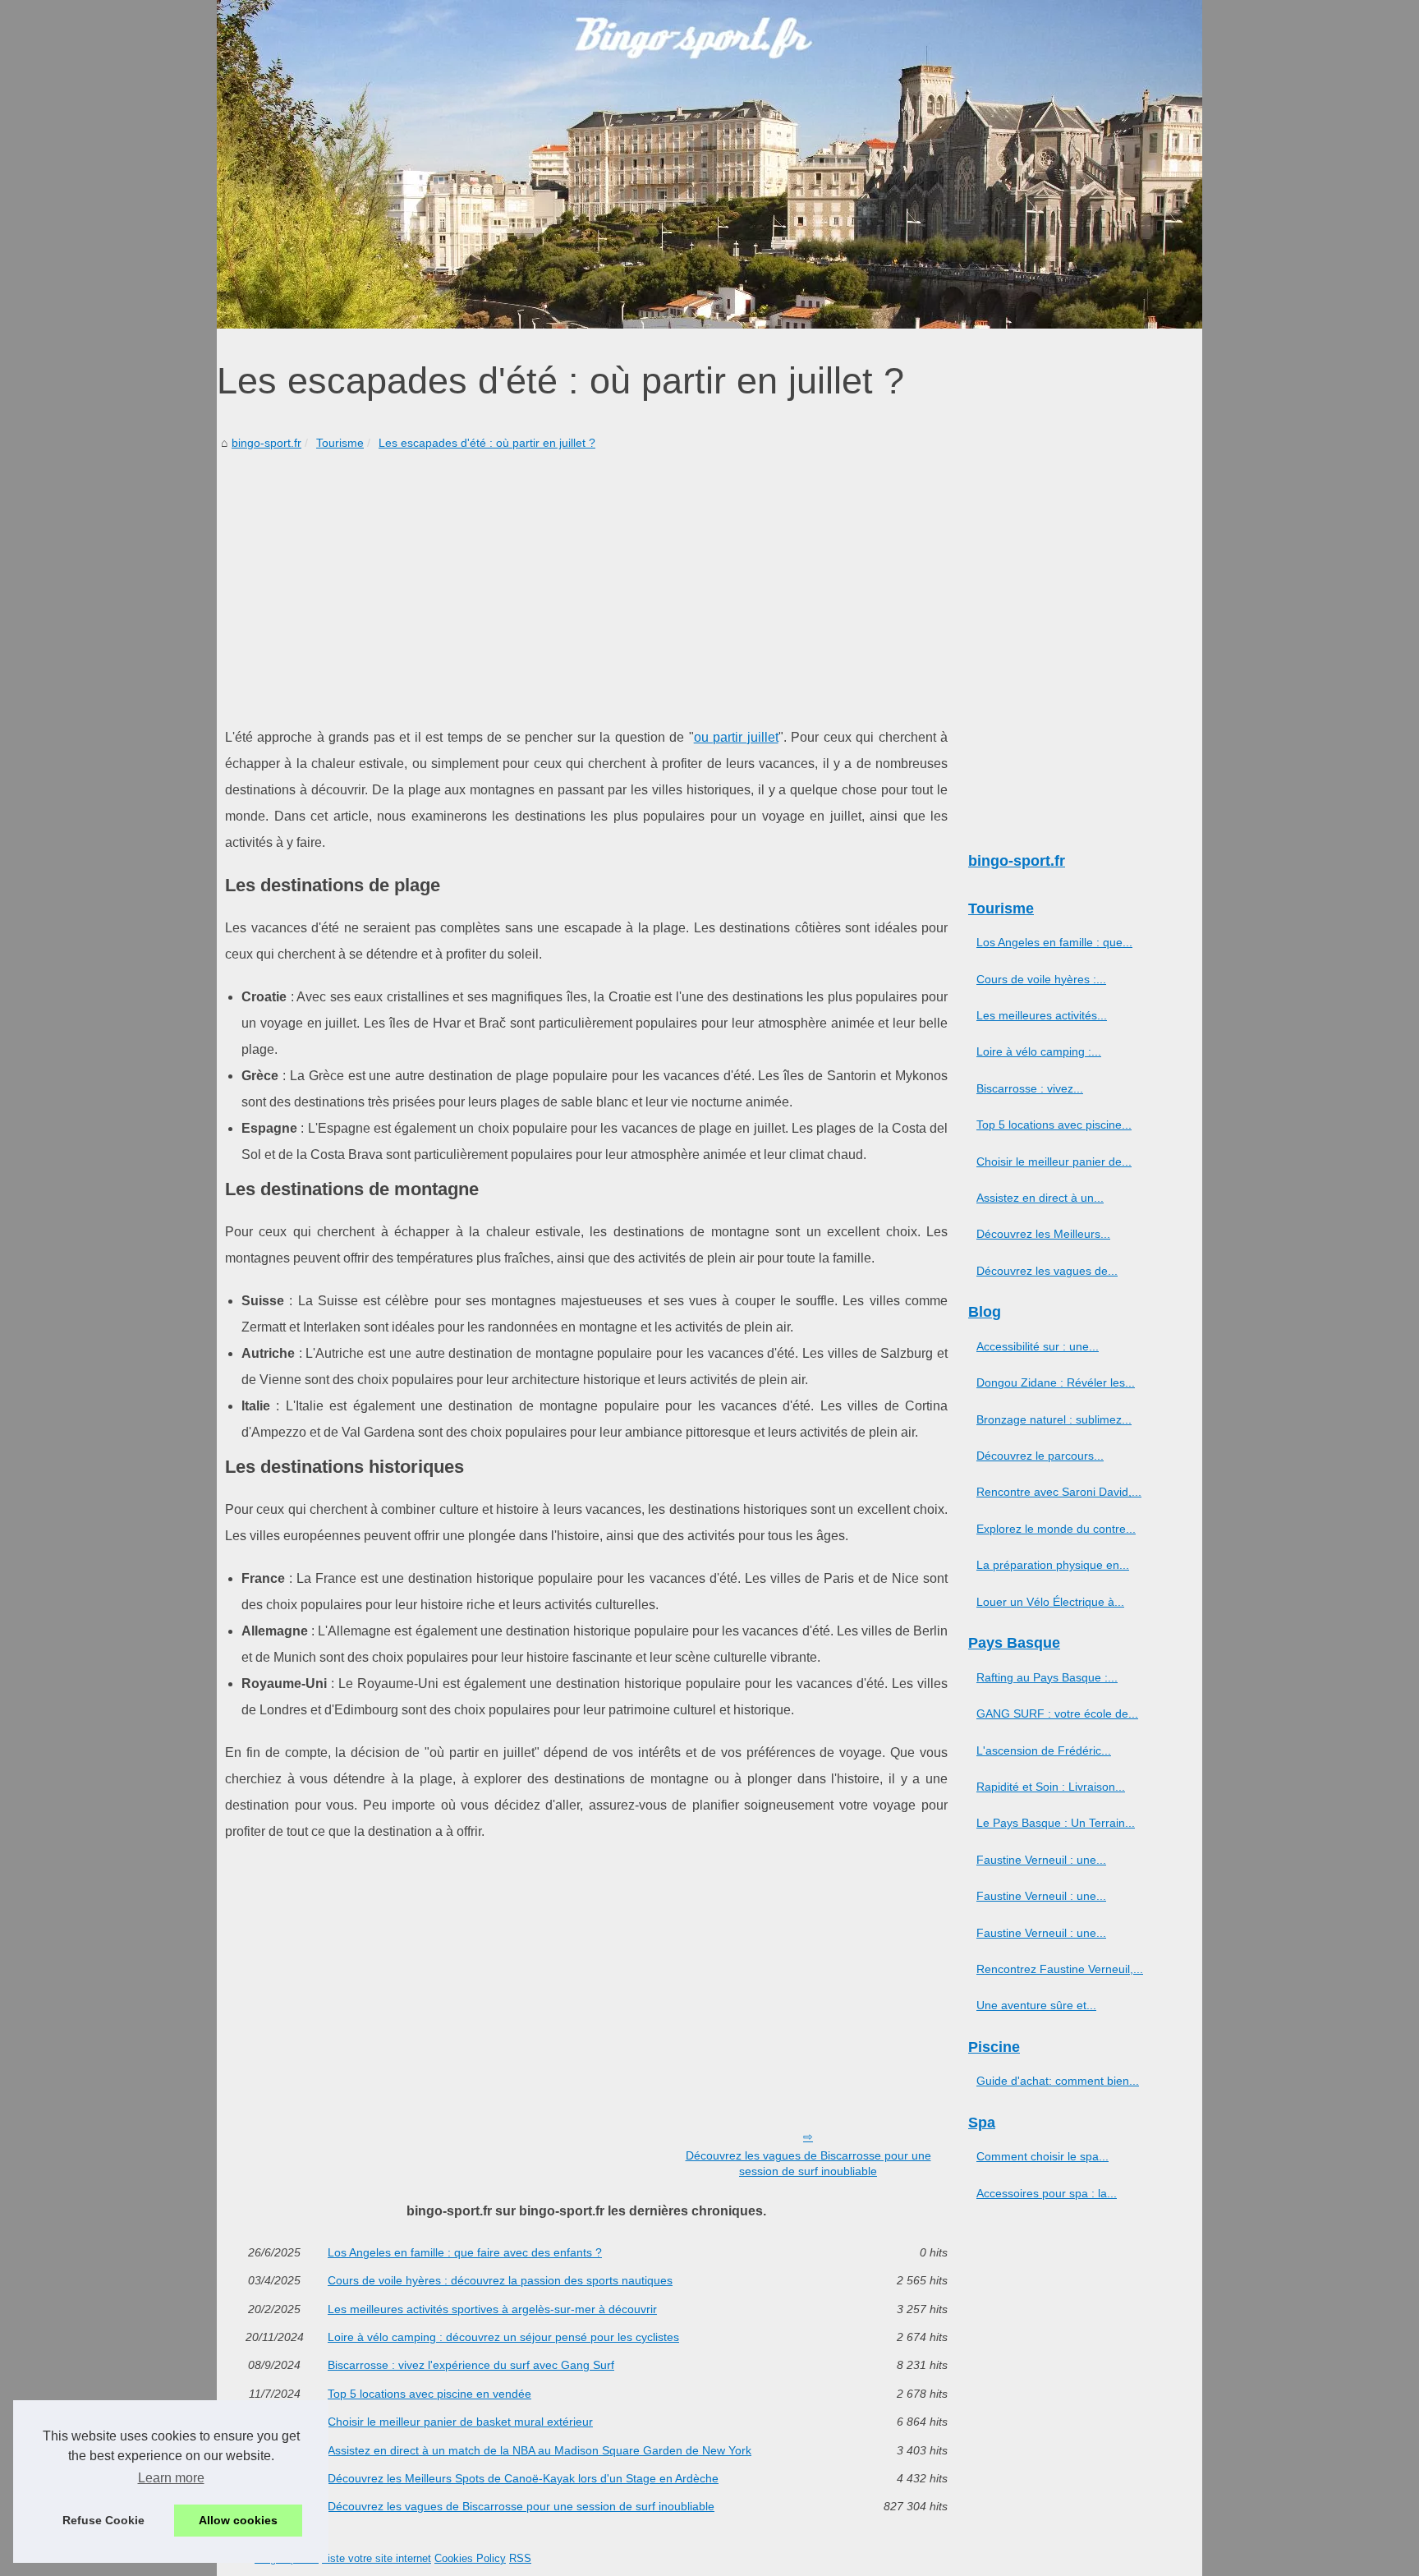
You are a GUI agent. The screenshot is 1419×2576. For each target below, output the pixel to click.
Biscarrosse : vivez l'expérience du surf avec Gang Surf (471, 2365)
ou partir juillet (736, 737)
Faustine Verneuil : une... (1041, 1860)
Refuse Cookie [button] (103, 2520)
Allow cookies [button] (238, 2520)
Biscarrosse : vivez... (1030, 1088)
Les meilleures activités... (1042, 1015)
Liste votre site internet (377, 2558)
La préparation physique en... (1053, 1565)
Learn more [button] (171, 2478)
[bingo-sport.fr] (709, 164)
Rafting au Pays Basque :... (1047, 1677)
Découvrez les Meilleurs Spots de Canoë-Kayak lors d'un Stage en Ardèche (523, 2478)
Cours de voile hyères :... (1041, 979)
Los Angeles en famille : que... (1054, 942)
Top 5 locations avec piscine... (1054, 1125)
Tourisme (340, 443)
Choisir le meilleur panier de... (1054, 1161)
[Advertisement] (586, 577)
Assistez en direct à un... (1040, 1198)
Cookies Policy (470, 2558)
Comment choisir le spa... (1042, 2156)
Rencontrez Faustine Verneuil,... (1060, 1969)
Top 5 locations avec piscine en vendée (429, 2394)
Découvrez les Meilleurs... (1043, 1234)
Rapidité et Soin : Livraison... (1051, 1787)
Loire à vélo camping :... (1039, 1051)
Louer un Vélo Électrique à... (1050, 1602)
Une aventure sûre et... (1036, 2005)
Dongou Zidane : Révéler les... (1056, 1382)
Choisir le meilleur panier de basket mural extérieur (460, 2422)
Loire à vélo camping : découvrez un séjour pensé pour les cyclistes (503, 2337)
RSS (520, 2558)
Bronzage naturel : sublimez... (1054, 1419)
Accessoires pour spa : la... (1047, 2193)
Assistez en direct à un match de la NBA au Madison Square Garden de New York (540, 2450)
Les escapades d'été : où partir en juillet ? (487, 443)
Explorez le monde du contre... (1056, 1529)
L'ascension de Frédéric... (1044, 1750)
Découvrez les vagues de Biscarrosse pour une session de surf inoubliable (808, 2163)
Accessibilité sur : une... (1038, 1346)
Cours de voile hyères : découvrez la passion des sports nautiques (500, 2280)
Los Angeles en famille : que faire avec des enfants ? (465, 2252)
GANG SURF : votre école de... (1057, 1713)
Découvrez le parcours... (1040, 1456)
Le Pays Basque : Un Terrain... (1056, 1823)
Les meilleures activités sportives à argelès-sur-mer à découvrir (492, 2309)
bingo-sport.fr (266, 443)
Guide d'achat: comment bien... (1058, 2081)
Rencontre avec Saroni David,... (1059, 1492)
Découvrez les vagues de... (1047, 1271)
